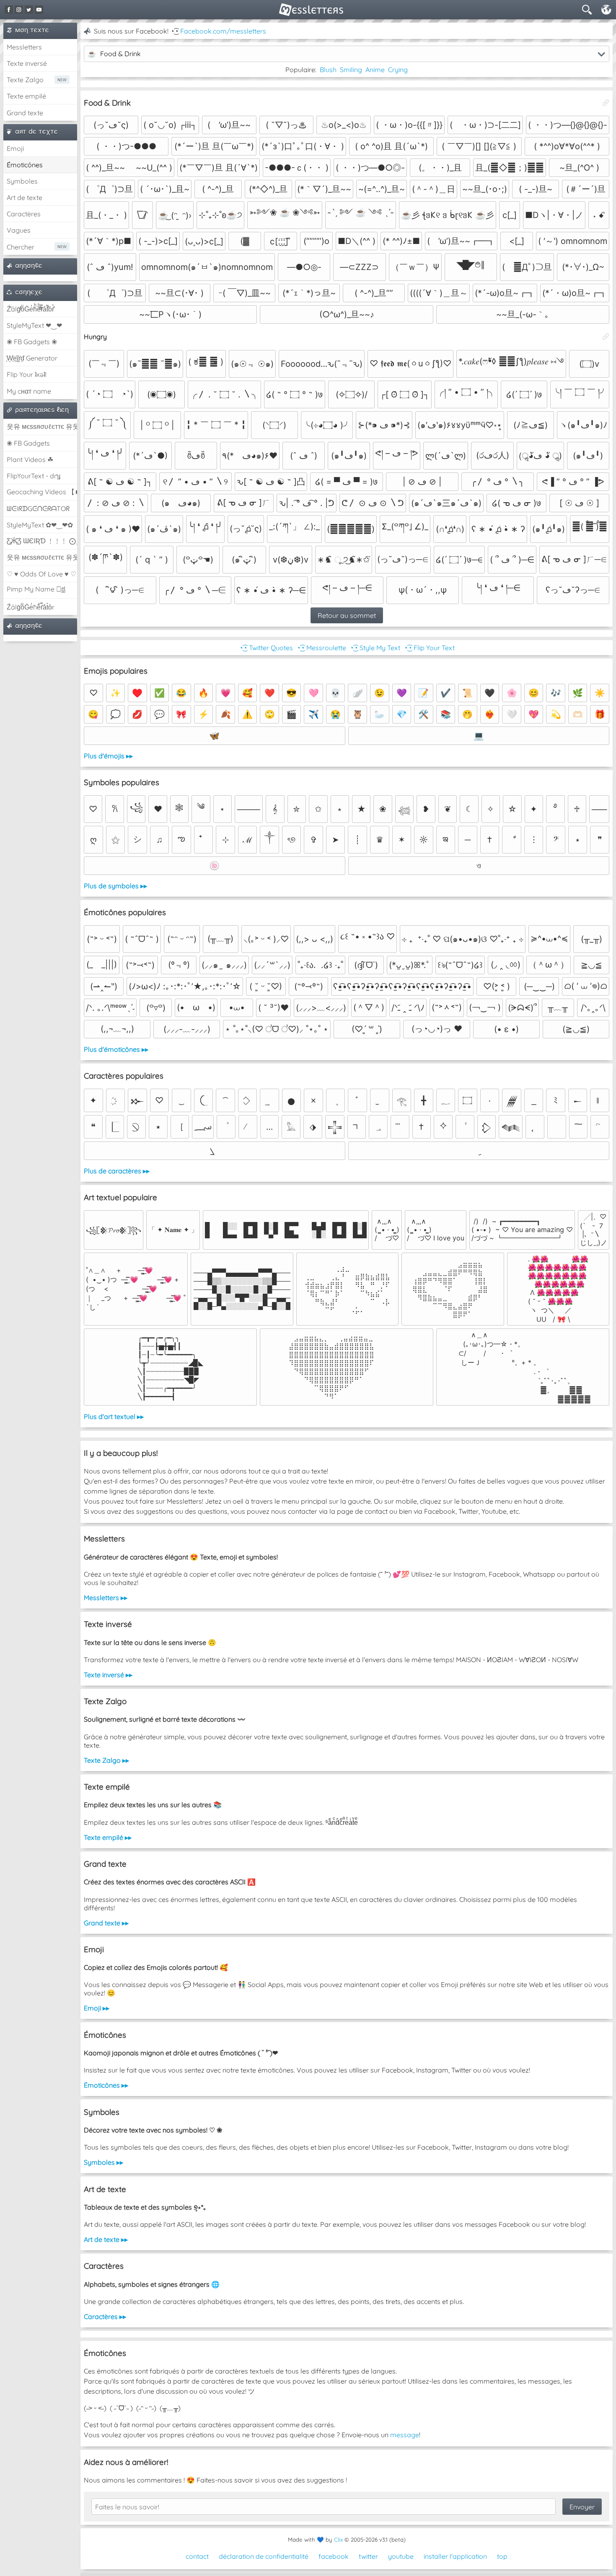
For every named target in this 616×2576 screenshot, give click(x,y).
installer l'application (455, 2556)
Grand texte (25, 113)
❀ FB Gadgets (28, 443)
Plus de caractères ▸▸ (117, 1171)
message (405, 2435)
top (502, 2556)
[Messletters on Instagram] (19, 10)
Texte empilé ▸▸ (108, 1837)
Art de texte (25, 197)
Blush (328, 70)
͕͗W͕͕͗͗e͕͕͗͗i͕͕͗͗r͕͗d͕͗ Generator (32, 358)
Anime (375, 70)
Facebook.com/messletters (223, 31)
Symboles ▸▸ (104, 2162)
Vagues (19, 230)
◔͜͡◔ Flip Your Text (429, 648)
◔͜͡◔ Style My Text (375, 648)
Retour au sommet (347, 615)
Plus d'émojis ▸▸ (108, 756)
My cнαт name (29, 391)
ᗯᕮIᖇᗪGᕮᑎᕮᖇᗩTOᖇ (38, 508)
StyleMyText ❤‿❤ (34, 325)
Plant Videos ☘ (30, 459)
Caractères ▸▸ (105, 2317)
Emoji (15, 148)
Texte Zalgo (25, 80)
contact (197, 2556)
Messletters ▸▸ (106, 1598)
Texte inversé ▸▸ (108, 1675)
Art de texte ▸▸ (106, 2239)
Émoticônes (25, 165)
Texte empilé (26, 96)
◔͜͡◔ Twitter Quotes (266, 648)
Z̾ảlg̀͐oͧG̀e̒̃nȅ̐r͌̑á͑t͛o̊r (31, 607)
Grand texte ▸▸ (106, 1923)
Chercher (21, 247)
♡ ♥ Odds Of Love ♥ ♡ (41, 574)
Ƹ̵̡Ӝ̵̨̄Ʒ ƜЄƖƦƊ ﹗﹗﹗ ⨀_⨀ (42, 541)
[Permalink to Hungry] (606, 337)
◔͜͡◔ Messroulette (321, 648)
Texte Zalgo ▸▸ (106, 1760)
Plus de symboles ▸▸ (115, 886)
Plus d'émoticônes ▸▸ (116, 1049)
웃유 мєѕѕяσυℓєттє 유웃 (42, 426)
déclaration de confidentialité (264, 2556)
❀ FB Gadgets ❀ (32, 342)
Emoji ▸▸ (97, 2008)
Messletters (24, 47)
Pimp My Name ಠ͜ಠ (36, 589)
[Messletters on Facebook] (9, 10)
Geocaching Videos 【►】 (42, 492)
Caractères (24, 214)
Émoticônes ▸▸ (106, 2085)
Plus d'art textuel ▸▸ (114, 1416)
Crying (398, 70)
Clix (338, 2540)
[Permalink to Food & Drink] (606, 103)
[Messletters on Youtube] (39, 10)
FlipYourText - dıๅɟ (34, 476)
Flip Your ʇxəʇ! (27, 374)
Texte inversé (27, 63)
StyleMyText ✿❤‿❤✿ (40, 525)
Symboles (22, 181)
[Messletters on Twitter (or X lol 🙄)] (29, 10)
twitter (368, 2556)
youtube (401, 2556)
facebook (334, 2556)
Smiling (351, 70)
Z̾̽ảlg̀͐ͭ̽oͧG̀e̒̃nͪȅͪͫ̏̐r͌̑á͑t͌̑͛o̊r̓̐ (30, 309)
